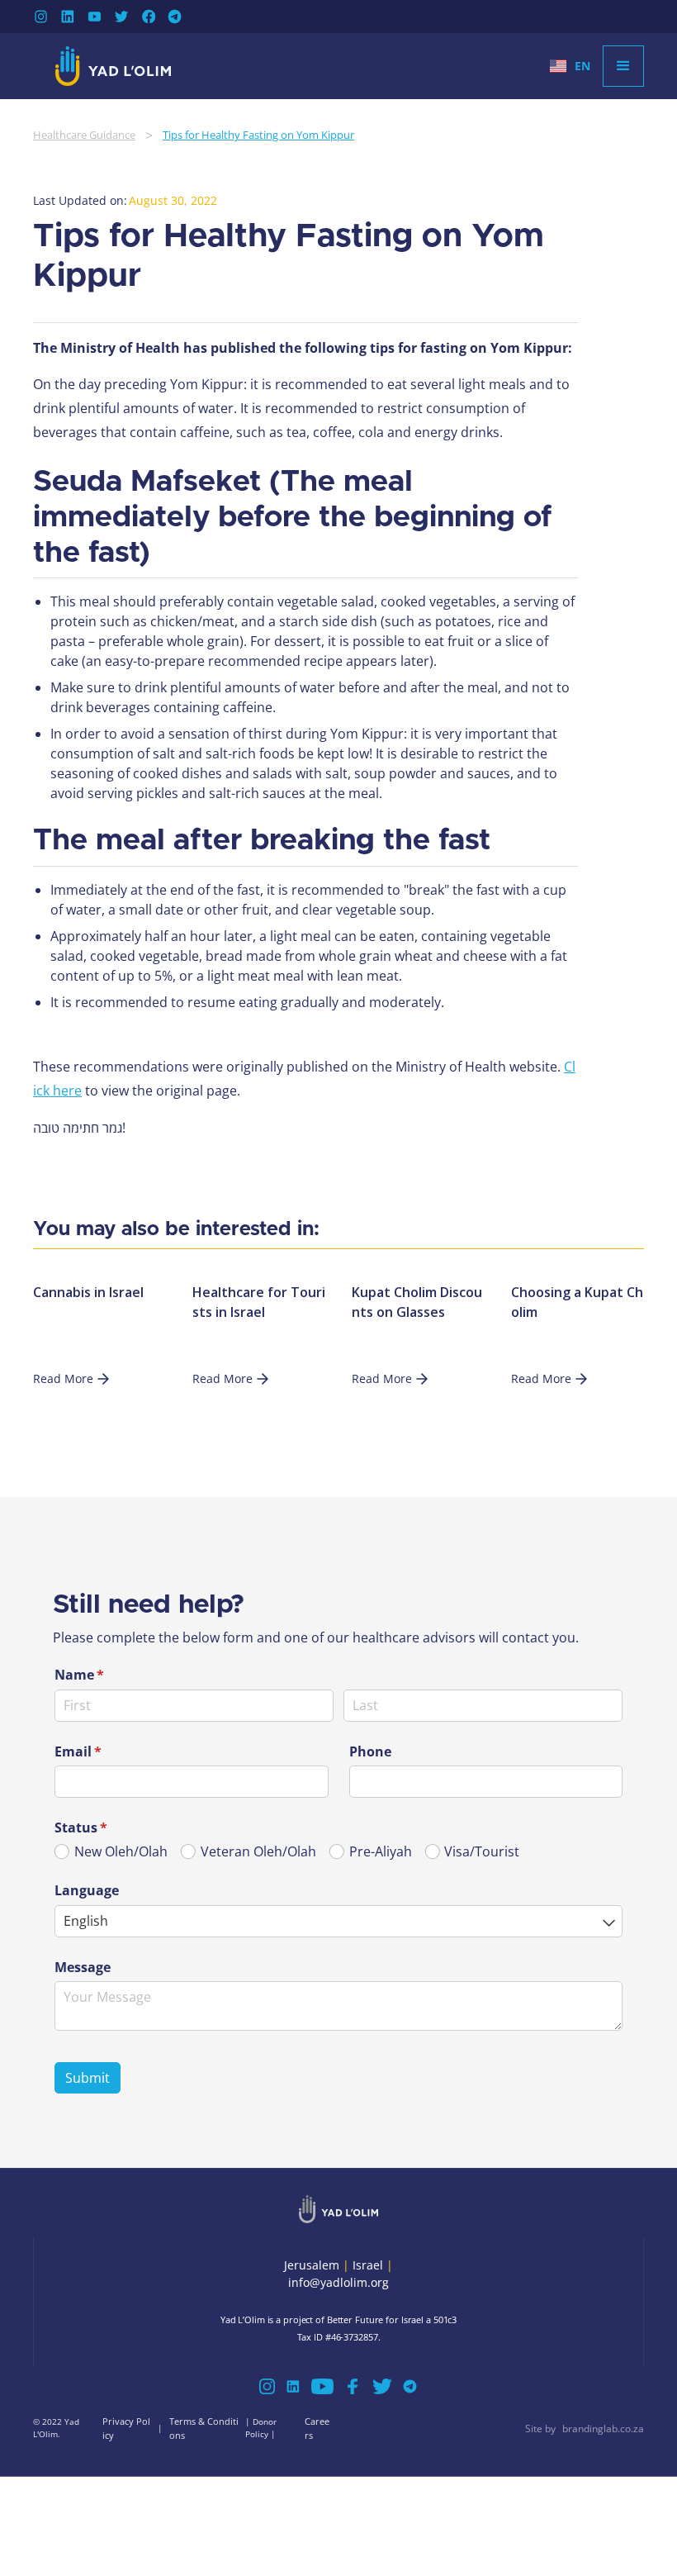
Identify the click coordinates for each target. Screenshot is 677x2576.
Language (87, 1890)
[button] (570, 66)
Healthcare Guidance (84, 135)
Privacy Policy (126, 2428)
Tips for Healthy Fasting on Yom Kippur (258, 135)
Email (105, 1751)
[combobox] (338, 1921)
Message (83, 1967)
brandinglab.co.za (603, 2429)
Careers (317, 2428)
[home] (113, 66)
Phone (370, 1751)
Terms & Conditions (204, 2428)
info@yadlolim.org (338, 2282)
